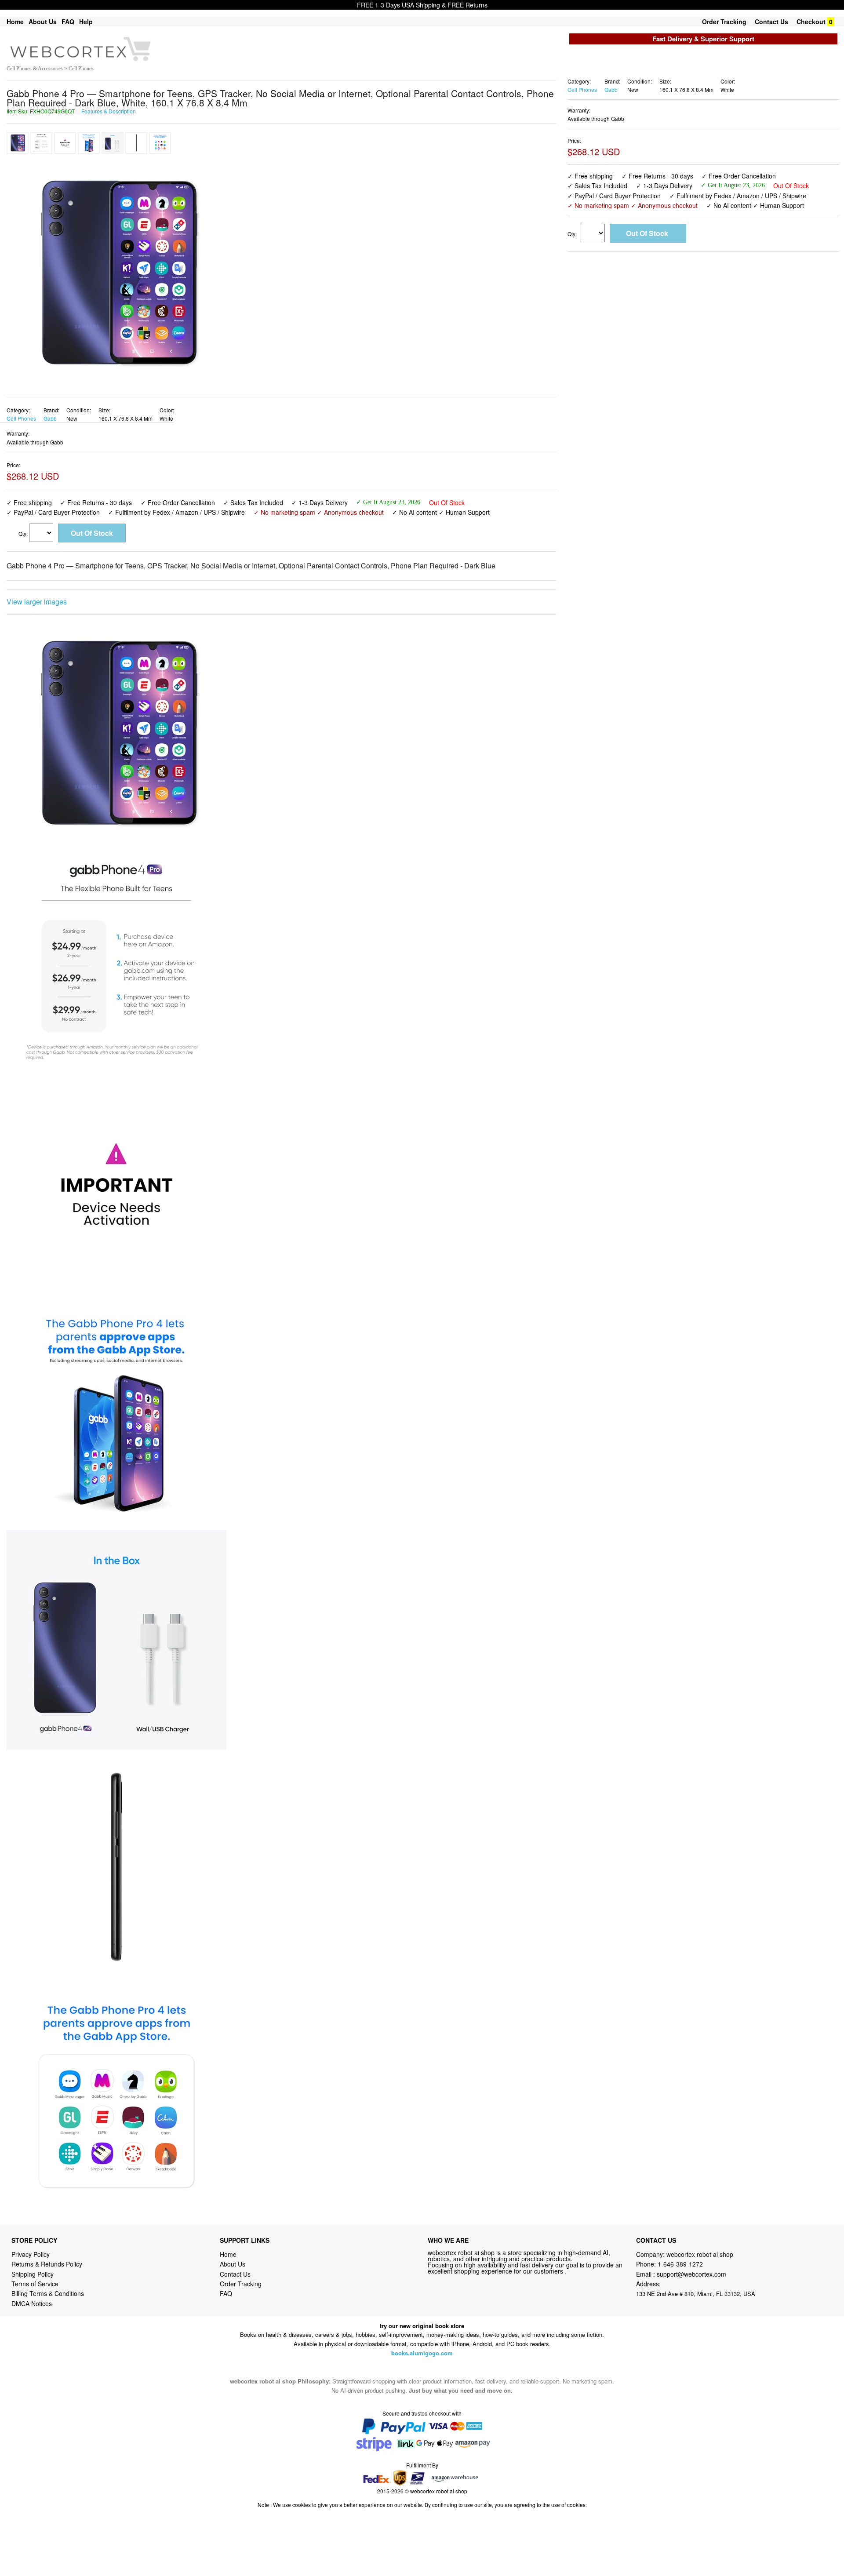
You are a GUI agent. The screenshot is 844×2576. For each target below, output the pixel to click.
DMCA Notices (32, 2303)
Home (15, 22)
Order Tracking (724, 22)
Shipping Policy (33, 2274)
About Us (43, 22)
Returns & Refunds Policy (47, 2264)
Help (86, 22)
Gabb (50, 418)
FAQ (68, 22)
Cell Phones (21, 418)
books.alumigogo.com (422, 2353)
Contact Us (771, 22)
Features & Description (109, 111)
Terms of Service (35, 2284)
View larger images (37, 602)
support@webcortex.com (691, 2274)
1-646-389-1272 (680, 2264)
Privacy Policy (31, 2254)
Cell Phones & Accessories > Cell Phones (50, 69)
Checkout (811, 22)
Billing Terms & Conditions (48, 2293)
